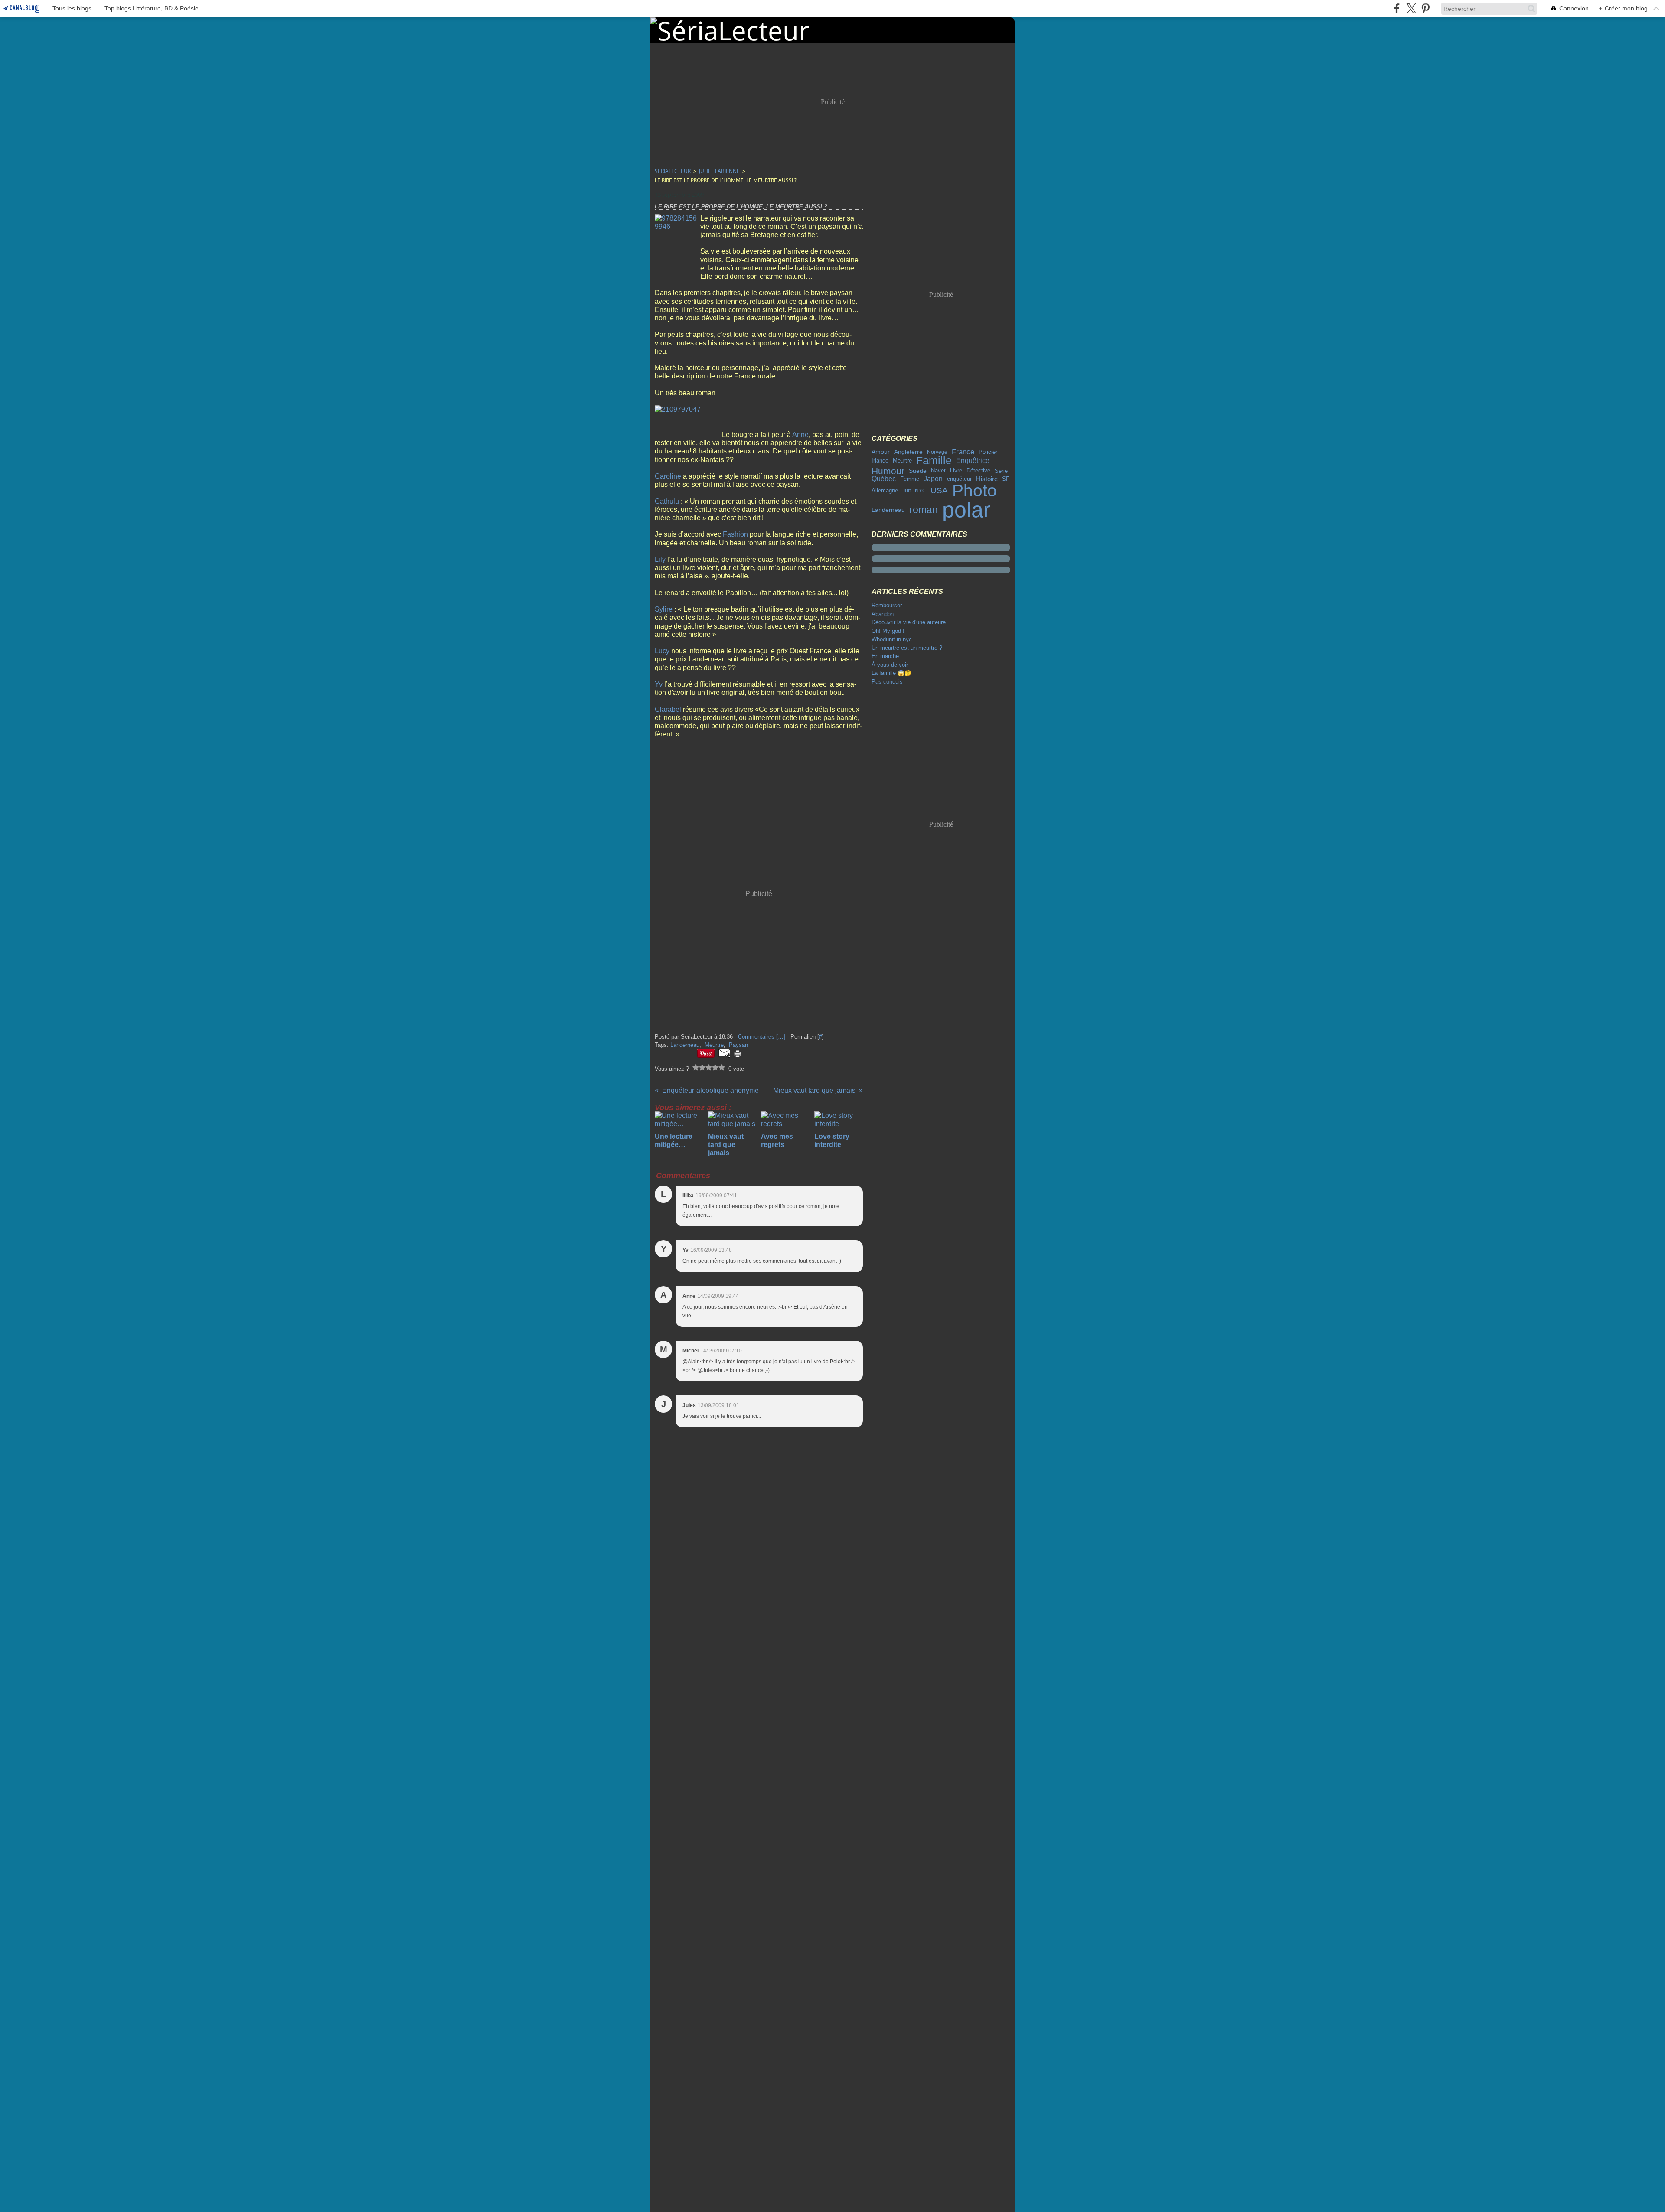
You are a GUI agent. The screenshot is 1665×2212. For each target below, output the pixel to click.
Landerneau (888, 510)
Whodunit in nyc (892, 639)
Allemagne (885, 491)
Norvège (937, 452)
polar (966, 510)
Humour (888, 471)
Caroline (668, 476)
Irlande (880, 461)
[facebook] (1397, 8)
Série (1001, 471)
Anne (800, 435)
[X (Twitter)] (1411, 8)
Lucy (662, 651)
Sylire (664, 609)
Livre (956, 471)
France (963, 452)
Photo (975, 491)
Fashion (735, 534)
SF (1006, 479)
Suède (918, 471)
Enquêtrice (973, 461)
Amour (881, 452)
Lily (660, 559)
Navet (938, 471)
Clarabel (668, 709)
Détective (978, 471)
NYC (921, 491)
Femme (910, 479)
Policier (988, 452)
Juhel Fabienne (719, 171)
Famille (934, 461)
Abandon (883, 614)
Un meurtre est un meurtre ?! (908, 648)
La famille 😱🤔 (891, 673)
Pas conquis (887, 682)
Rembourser (887, 605)
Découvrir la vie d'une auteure (909, 622)
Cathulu (667, 501)
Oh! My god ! (888, 631)
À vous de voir (890, 665)
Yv (659, 684)
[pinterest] (1425, 8)
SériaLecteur (673, 171)
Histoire (987, 479)
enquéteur (959, 479)
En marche (885, 656)
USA (939, 491)
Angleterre (908, 452)
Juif (906, 491)
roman (924, 510)
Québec (884, 479)
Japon (933, 479)
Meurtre (902, 461)
